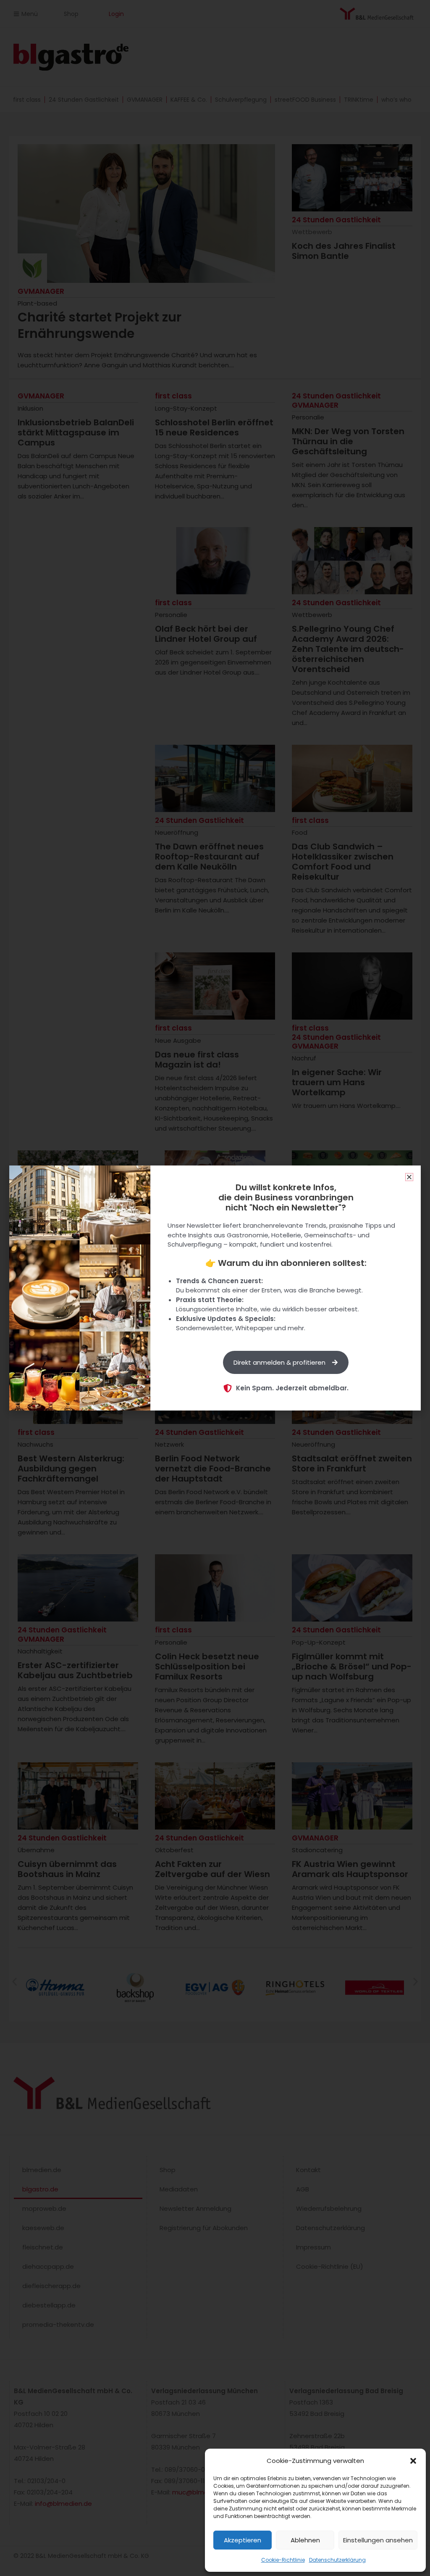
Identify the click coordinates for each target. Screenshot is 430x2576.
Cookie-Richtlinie (283, 2560)
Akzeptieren (243, 2540)
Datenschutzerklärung (337, 2560)
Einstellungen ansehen (378, 2540)
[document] (215, 1288)
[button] (413, 2461)
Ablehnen (305, 2540)
